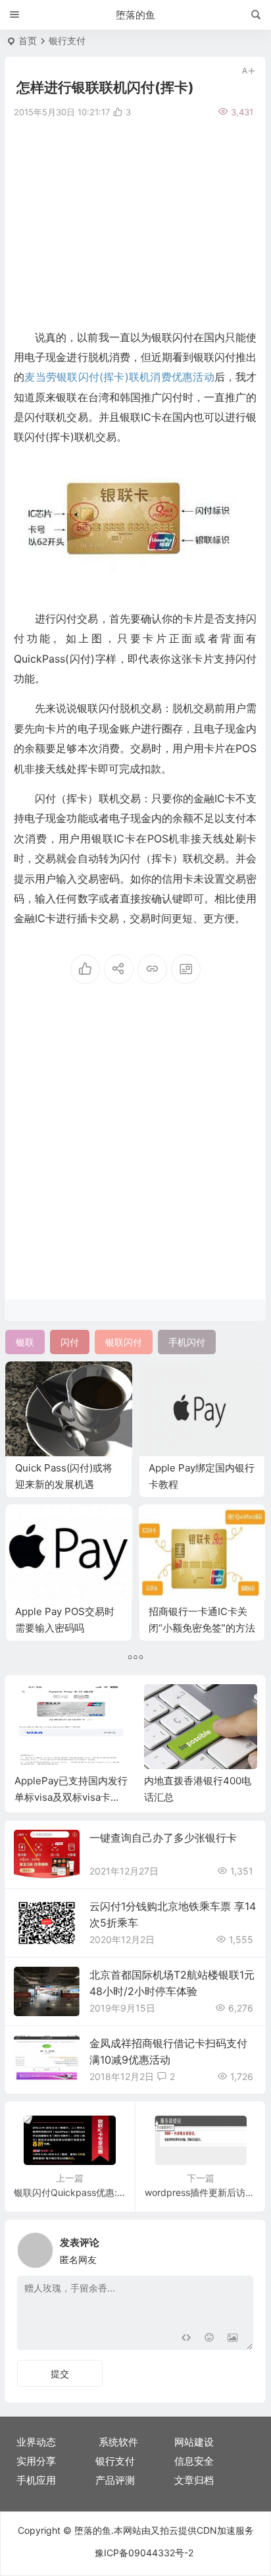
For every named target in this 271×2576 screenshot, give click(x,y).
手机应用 (36, 2480)
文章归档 (194, 2480)
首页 (28, 41)
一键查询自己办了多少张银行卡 (163, 1838)
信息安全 (194, 2461)
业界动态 (36, 2442)
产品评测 (115, 2480)
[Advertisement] (135, 222)
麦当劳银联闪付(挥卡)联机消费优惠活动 (119, 377)
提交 (60, 2373)
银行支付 (67, 41)
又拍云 (164, 2530)
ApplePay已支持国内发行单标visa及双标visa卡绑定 (71, 1797)
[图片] (233, 2339)
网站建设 (194, 2442)
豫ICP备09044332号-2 (144, 2553)
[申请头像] (240, 2247)
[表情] (209, 2339)
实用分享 (36, 2461)
